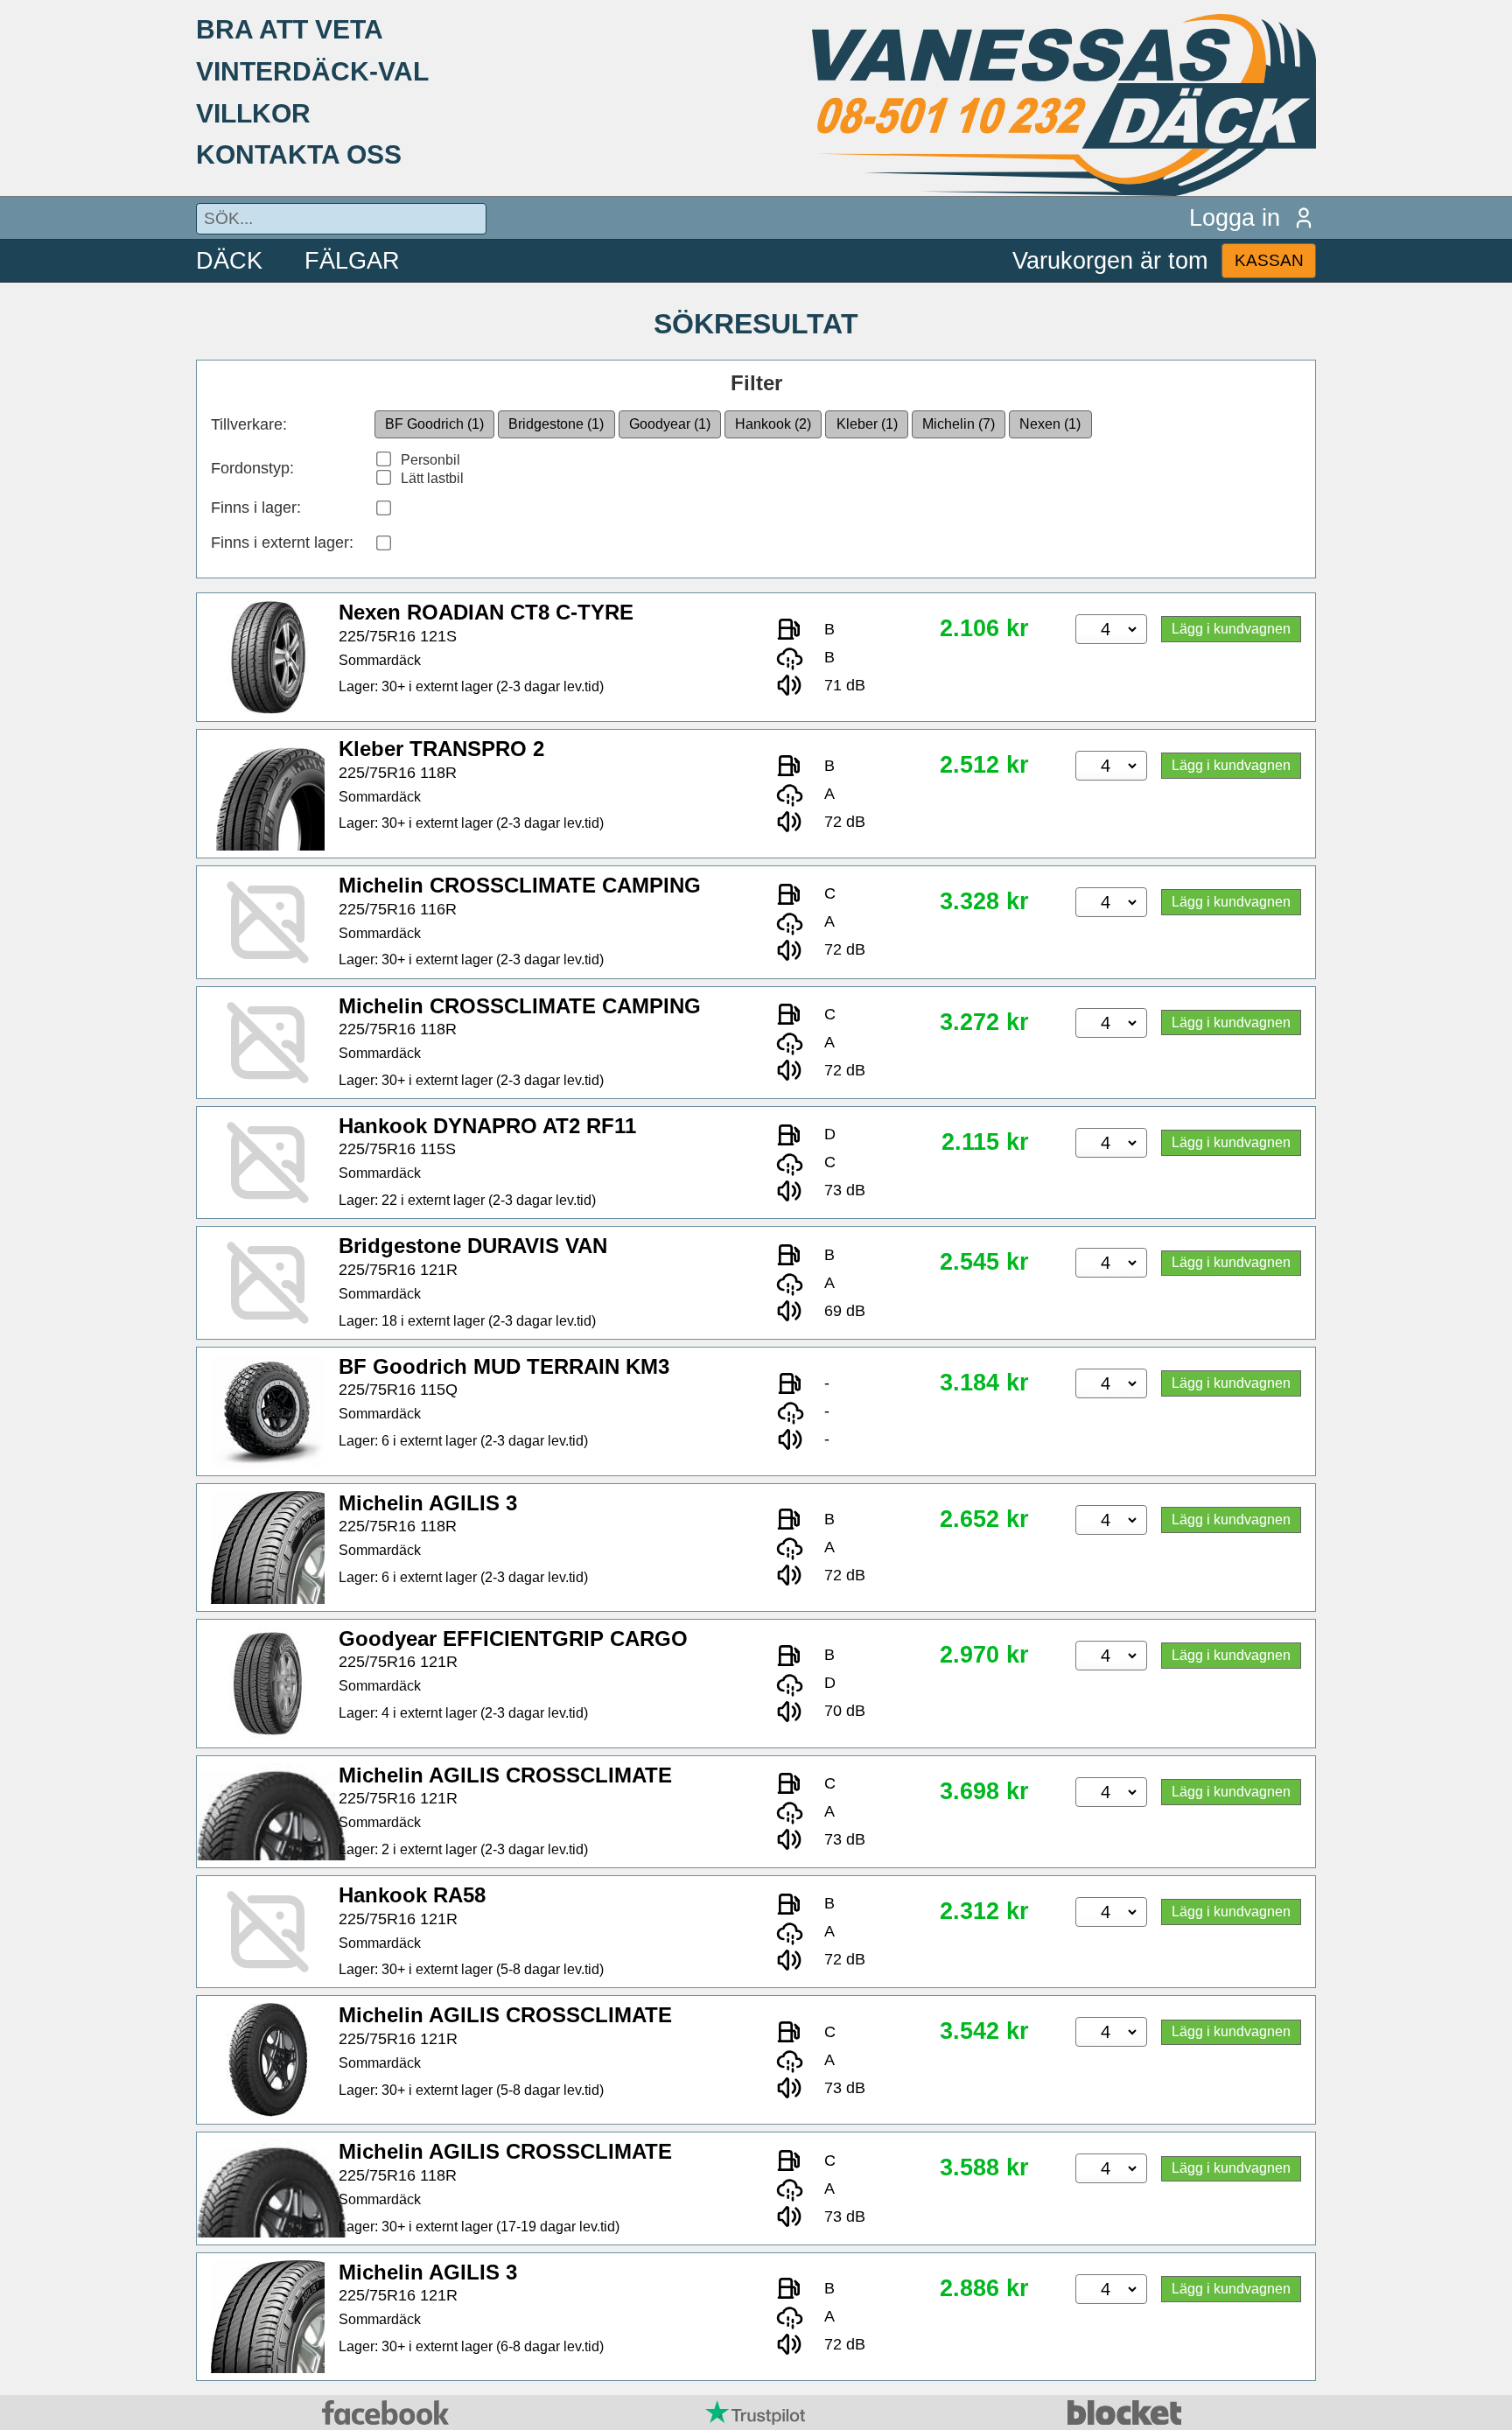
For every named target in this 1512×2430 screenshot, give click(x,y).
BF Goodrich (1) (434, 424)
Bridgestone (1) (556, 424)
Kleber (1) (867, 424)
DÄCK (229, 260)
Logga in (1235, 217)
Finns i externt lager (280, 543)
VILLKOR (253, 113)
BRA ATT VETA (290, 29)
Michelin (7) (959, 424)
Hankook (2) (773, 424)
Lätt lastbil (432, 478)
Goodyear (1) (670, 424)
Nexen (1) (1050, 424)
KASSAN (1269, 260)
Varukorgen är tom (1110, 260)
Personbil (430, 460)
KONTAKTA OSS (299, 154)
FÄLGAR (352, 260)
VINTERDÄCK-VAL (312, 71)
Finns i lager (254, 508)
